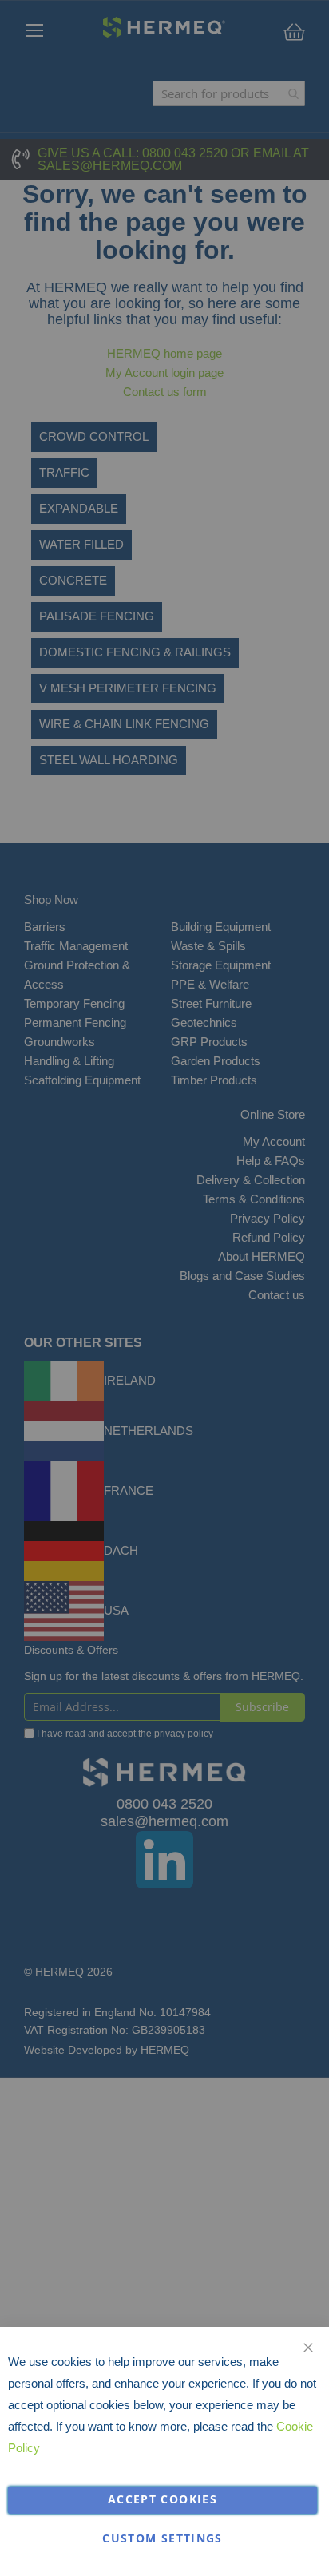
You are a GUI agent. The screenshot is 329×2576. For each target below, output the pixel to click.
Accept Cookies (163, 2499)
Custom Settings (162, 2538)
